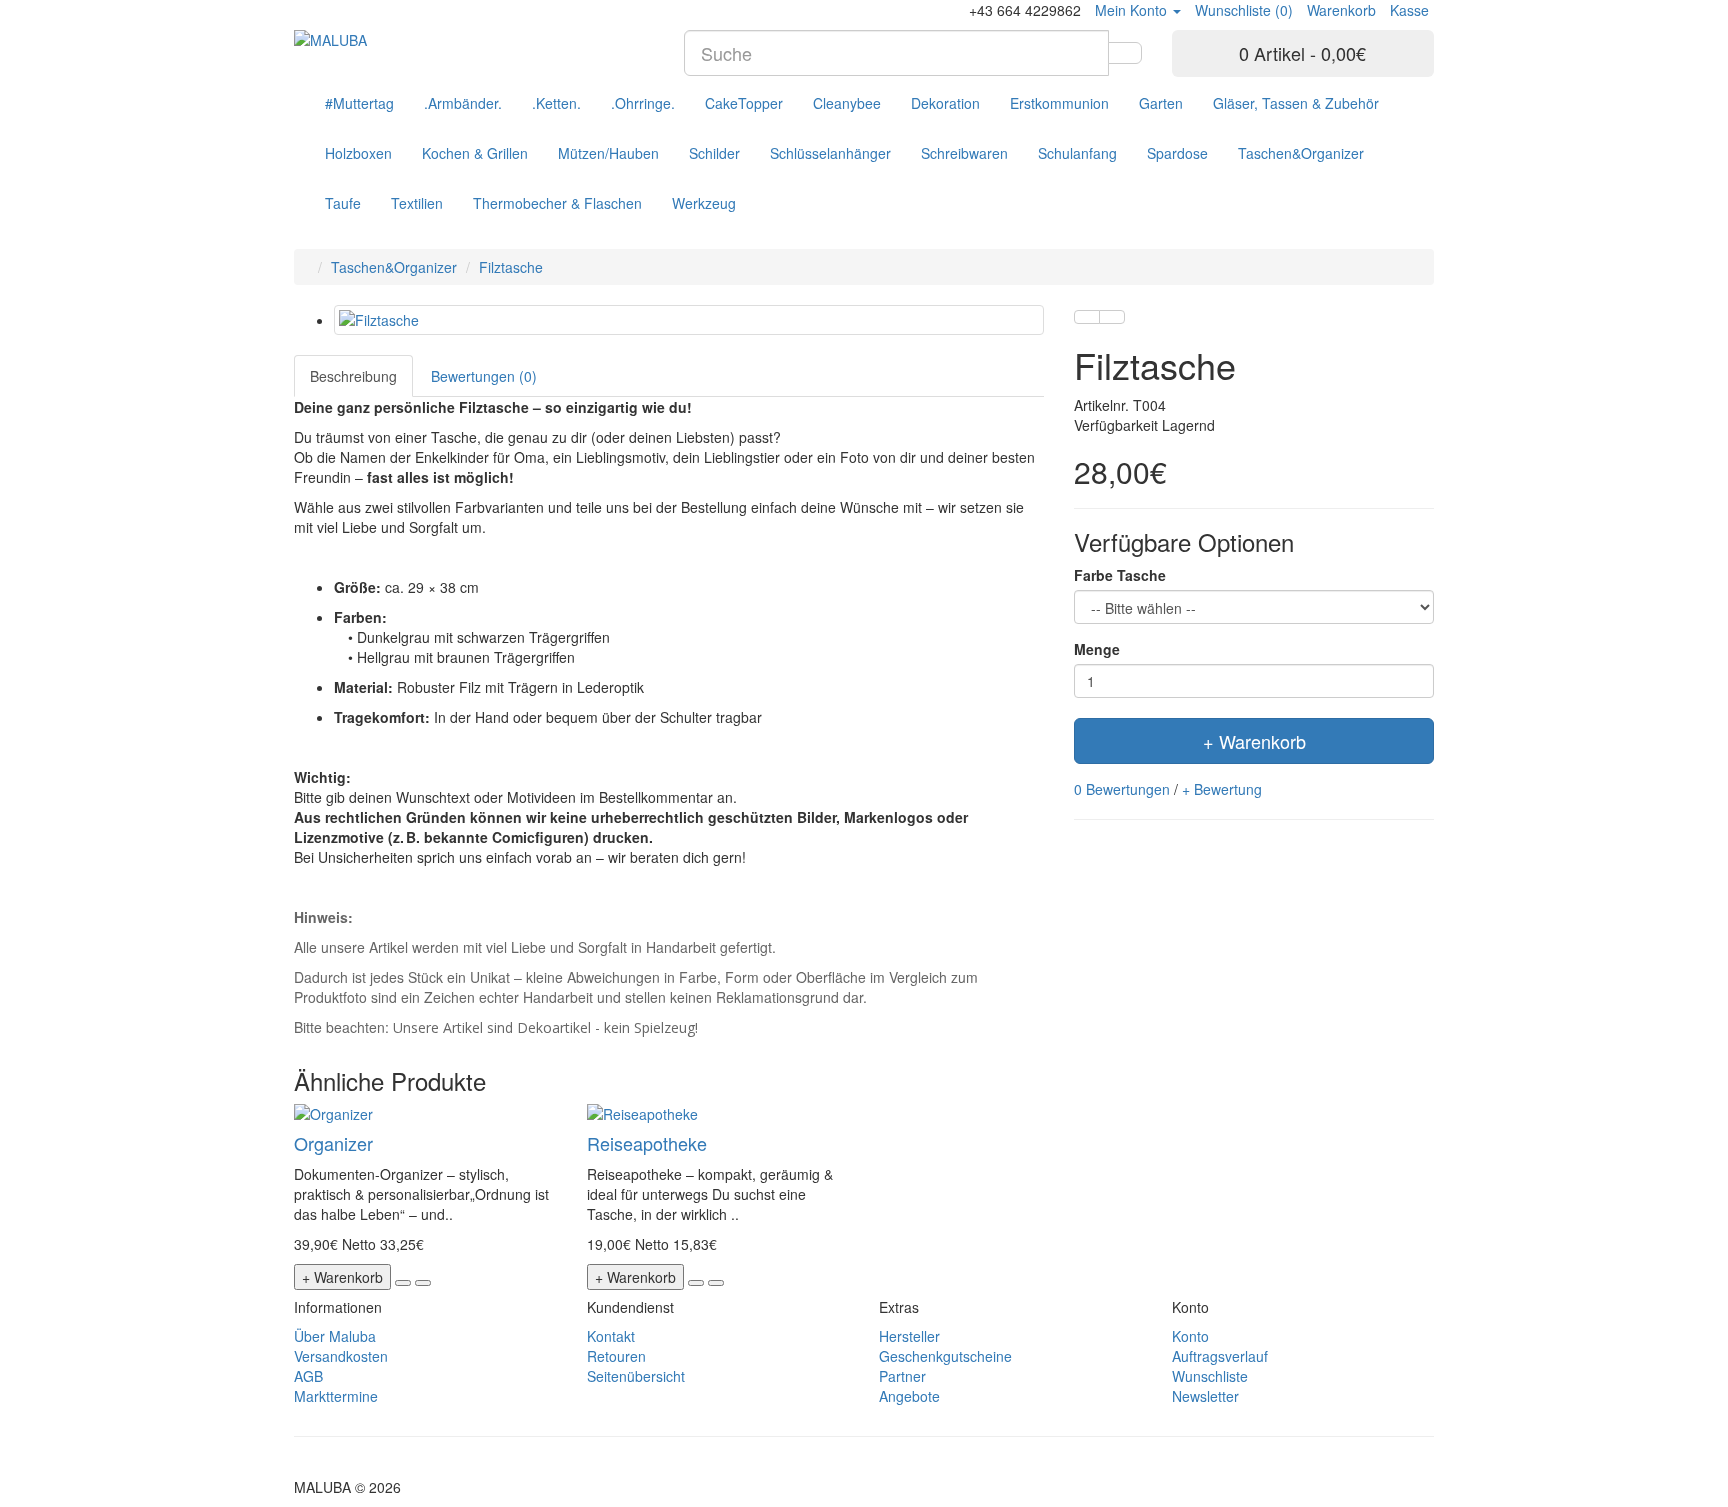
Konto (1190, 1336)
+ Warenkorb (1254, 741)
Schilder (714, 153)
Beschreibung (353, 376)
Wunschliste (1210, 1376)
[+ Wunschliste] (1087, 317)
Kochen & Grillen (475, 153)
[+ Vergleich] (1112, 317)
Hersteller (909, 1336)
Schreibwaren (964, 153)
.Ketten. (556, 103)
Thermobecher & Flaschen (557, 203)
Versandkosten (341, 1356)
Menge (1097, 649)
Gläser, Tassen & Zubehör (1296, 103)
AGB (308, 1376)
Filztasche (511, 267)
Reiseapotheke (647, 1143)
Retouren (616, 1356)
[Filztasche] (689, 320)
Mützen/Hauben (608, 153)
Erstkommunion (1059, 103)
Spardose (1177, 153)
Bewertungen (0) (484, 376)
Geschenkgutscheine (945, 1356)
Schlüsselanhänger (830, 153)
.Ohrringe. (643, 103)
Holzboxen (358, 153)
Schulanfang (1077, 153)
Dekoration (945, 103)
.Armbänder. (463, 103)
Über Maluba (335, 1336)
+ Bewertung (1222, 789)
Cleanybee (847, 103)
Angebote (909, 1396)
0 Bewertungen (1122, 789)
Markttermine (336, 1396)
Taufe (343, 203)
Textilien (417, 203)
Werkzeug (704, 203)
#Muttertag (359, 103)
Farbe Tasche (1120, 575)
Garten (1161, 103)
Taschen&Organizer (1301, 153)
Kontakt (611, 1336)
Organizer (333, 1143)
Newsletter (1205, 1396)
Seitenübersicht (636, 1376)
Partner (902, 1376)
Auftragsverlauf (1220, 1356)
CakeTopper (744, 103)
